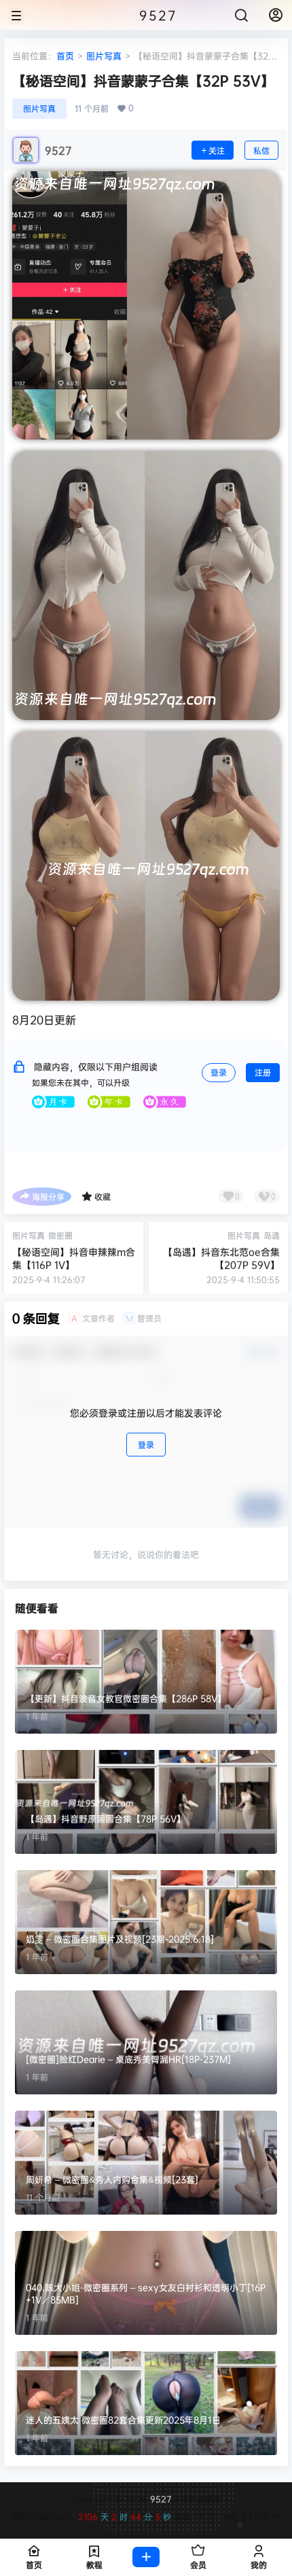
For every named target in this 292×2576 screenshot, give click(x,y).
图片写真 (104, 56)
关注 (217, 150)
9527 (160, 2499)
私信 (261, 150)
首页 (65, 56)
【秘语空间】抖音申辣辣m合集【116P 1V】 (74, 1258)
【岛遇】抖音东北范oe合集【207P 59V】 (221, 1258)
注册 (263, 1072)
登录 (219, 1072)
